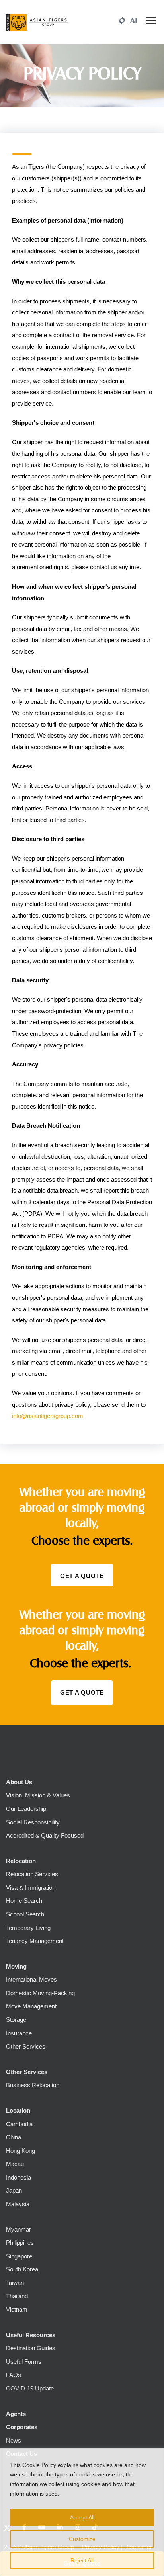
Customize (82, 2539)
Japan (14, 2190)
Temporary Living (28, 1928)
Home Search (24, 1901)
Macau (15, 2164)
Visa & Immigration (31, 1888)
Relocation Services (32, 1874)
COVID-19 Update (30, 2388)
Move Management (31, 2006)
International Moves (31, 1979)
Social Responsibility (33, 1822)
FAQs (14, 2375)
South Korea (22, 2269)
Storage (16, 2020)
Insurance (19, 2033)
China (14, 2137)
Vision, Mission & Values (38, 1795)
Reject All (82, 2560)
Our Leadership (26, 1809)
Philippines (20, 2243)
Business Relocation (33, 2085)
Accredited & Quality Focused (45, 1835)
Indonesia (19, 2177)
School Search (25, 1914)
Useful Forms (24, 2362)
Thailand (17, 2296)
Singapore (19, 2256)
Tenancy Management (35, 1941)
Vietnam (17, 2309)
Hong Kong (20, 2151)
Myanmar (19, 2229)
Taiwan (15, 2283)
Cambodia (19, 2124)
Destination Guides (31, 2348)
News (14, 2440)
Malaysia (18, 2204)
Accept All (82, 2517)
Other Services (26, 2046)
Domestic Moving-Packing (40, 1993)
